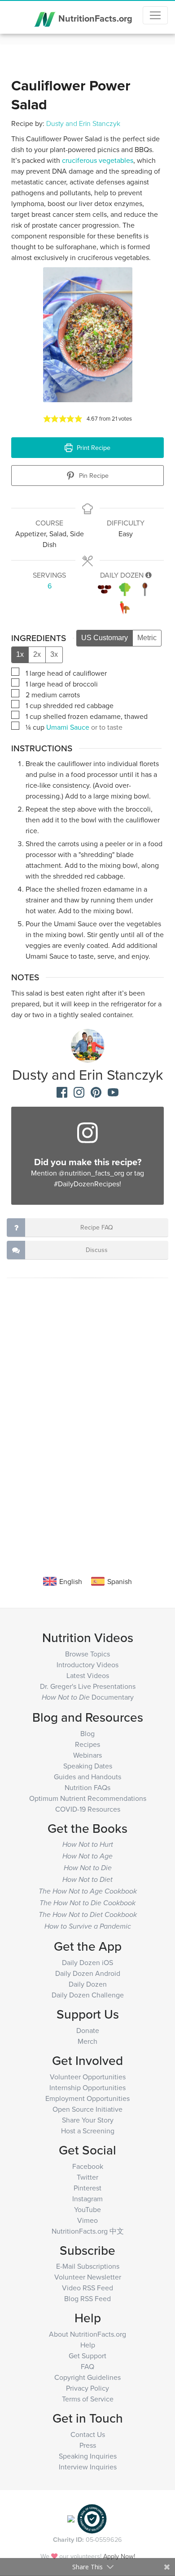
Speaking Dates (88, 1766)
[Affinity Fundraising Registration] (92, 2518)
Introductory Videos (87, 1665)
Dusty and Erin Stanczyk (83, 123)
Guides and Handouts (87, 1777)
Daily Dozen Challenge (88, 1995)
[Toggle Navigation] (155, 15)
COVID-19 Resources (88, 1809)
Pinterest (87, 2188)
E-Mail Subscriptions (88, 2266)
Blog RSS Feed (87, 2298)
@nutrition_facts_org (92, 1173)
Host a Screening (88, 2131)
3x (54, 654)
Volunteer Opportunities (88, 2077)
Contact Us (88, 2434)
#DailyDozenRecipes (87, 1184)
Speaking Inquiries (88, 2456)
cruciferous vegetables (97, 160)
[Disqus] (87, 1422)
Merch (87, 2041)
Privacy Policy (87, 2388)
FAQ (87, 2366)
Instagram (87, 2199)
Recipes (87, 1744)
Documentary (88, 1697)
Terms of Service (88, 2399)
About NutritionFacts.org (87, 2334)
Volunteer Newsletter (88, 2277)
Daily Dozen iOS (87, 1962)
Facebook (88, 2166)
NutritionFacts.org (94, 18)
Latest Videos (88, 1675)
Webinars (87, 1755)
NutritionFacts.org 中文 (88, 2231)
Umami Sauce (68, 727)
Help (88, 2345)
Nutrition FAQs (87, 1787)
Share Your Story (88, 2120)
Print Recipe (93, 447)
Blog (87, 1733)
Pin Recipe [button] (93, 475)
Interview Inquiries (88, 2467)
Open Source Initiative (87, 2109)
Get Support (87, 2356)
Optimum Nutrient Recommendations (88, 1798)
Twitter (87, 2177)
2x (37, 654)
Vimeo (87, 2220)
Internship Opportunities (87, 2087)
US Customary (105, 638)
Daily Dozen (88, 1984)
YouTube (87, 2209)
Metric (147, 638)
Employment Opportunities (87, 2098)
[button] (47, 418)
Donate (88, 2030)
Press (88, 2445)
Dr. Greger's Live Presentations (88, 1686)
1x (20, 654)
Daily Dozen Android (88, 1973)
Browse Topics (87, 1654)
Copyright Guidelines (87, 2377)
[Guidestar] (71, 2518)
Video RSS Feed (87, 2288)
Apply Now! (119, 2556)
